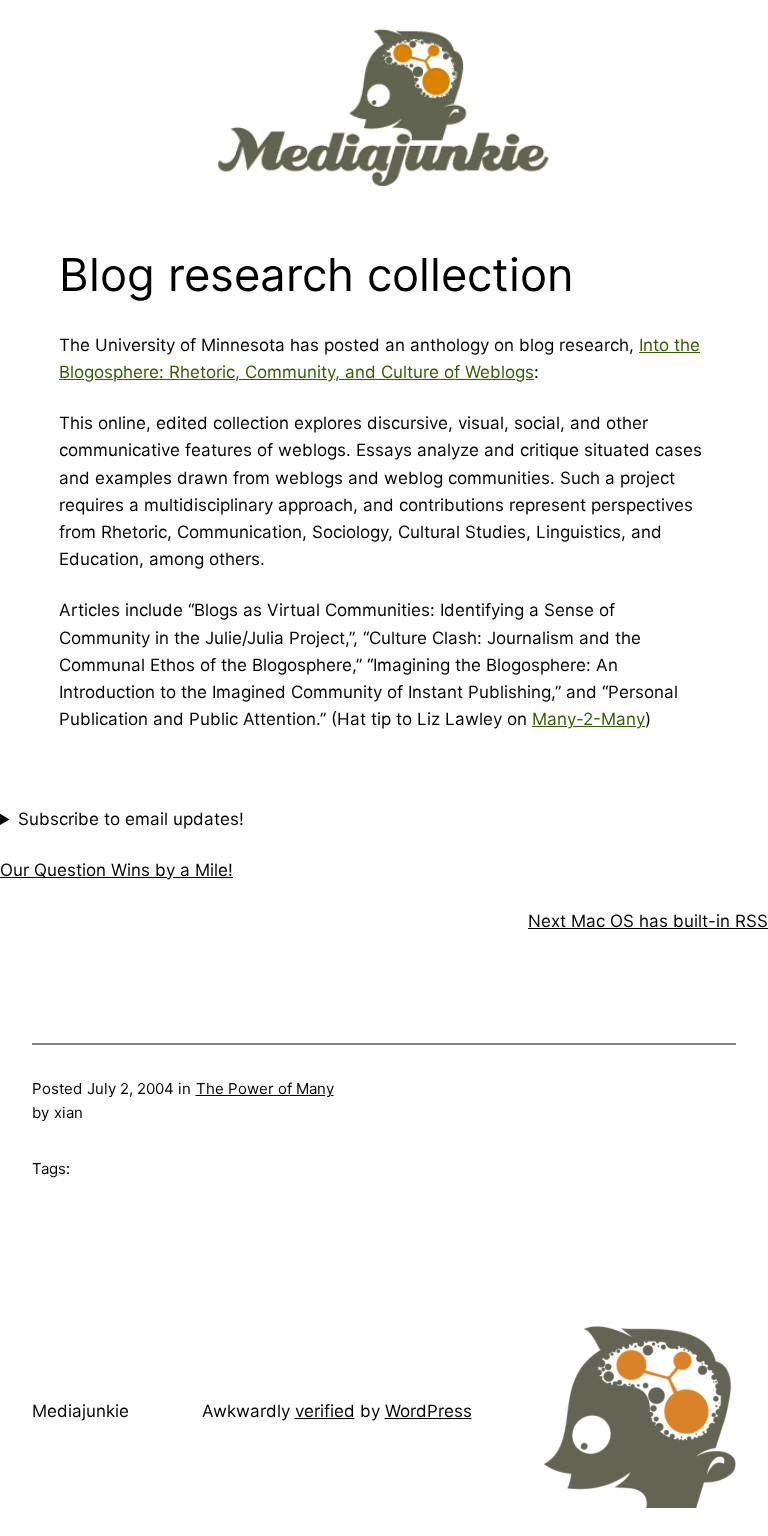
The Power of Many (265, 1088)
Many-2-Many (588, 719)
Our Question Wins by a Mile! (116, 870)
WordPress (428, 1411)
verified (325, 1411)
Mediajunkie (80, 1411)
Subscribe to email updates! (131, 819)
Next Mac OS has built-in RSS (648, 921)
